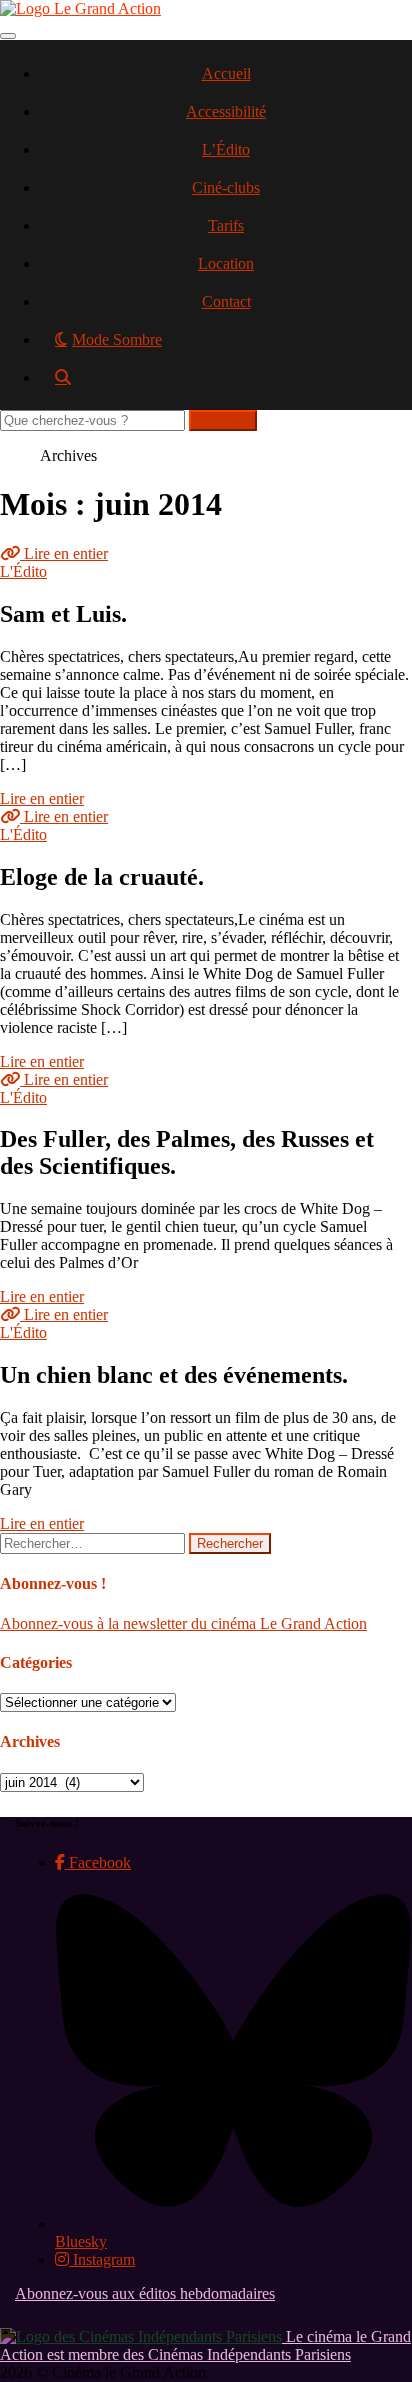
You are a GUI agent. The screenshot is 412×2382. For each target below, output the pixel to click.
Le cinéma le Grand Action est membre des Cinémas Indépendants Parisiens (205, 2345)
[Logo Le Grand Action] (80, 8)
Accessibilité (226, 111)
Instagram (102, 2259)
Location (226, 263)
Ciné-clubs (226, 187)
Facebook (98, 1862)
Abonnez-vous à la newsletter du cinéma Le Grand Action (183, 1623)
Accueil (226, 73)
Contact (226, 301)
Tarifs (226, 225)
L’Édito (226, 149)
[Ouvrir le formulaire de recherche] (226, 384)
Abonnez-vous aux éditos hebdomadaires (145, 2293)
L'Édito (23, 571)
